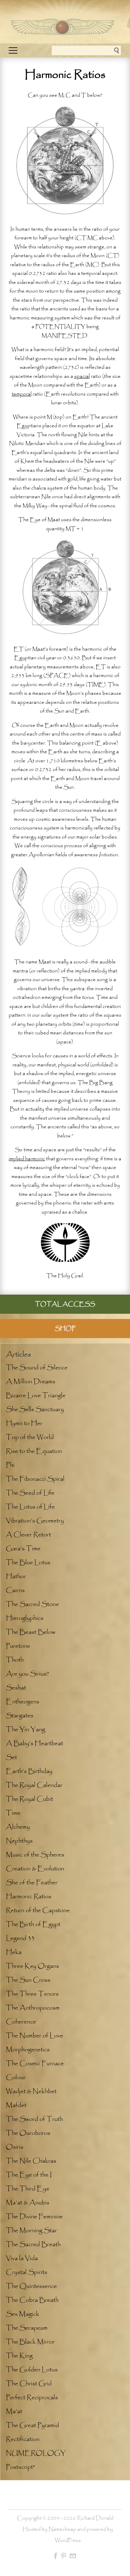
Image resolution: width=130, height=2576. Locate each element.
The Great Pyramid (32, 2425)
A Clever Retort (28, 1535)
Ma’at (14, 2411)
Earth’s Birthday (29, 1771)
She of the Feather (32, 1883)
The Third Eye (28, 2189)
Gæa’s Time (23, 1549)
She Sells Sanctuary (35, 1409)
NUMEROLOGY (36, 2453)
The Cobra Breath (32, 2300)
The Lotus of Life (30, 1507)
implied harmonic (27, 1159)
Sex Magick (23, 2314)
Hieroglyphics (25, 1618)
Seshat (16, 1688)
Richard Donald (95, 2518)
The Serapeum (27, 2328)
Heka (14, 1952)
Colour (16, 2077)
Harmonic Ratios (29, 1897)
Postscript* (20, 2467)
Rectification (23, 2439)
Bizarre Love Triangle (36, 1396)
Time (13, 1813)
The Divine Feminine (34, 2217)
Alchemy (18, 1827)
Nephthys (19, 1841)
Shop (65, 1329)
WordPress (68, 2541)
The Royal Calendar (34, 1785)
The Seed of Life (30, 1493)
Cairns (15, 1590)
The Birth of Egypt (33, 1924)
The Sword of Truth (34, 2119)
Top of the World (30, 1437)
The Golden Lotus (32, 2370)
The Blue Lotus (28, 1563)
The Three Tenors (32, 1994)
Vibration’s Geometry (35, 1521)
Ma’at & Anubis (28, 2203)
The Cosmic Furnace (35, 2064)
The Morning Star (31, 2231)
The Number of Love (34, 2036)
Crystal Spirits (27, 2272)
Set (11, 1757)
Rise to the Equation (34, 1451)
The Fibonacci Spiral (35, 1479)
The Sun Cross (28, 1980)
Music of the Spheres (35, 1855)
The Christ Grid (29, 2384)
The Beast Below (31, 1632)
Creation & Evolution (35, 1869)
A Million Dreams (31, 1382)
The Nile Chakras (31, 2161)
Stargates (20, 1716)
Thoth (15, 1660)
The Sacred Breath (33, 2244)
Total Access (65, 1304)
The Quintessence (31, 2286)
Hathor (16, 1576)
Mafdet (16, 2105)
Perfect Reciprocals (32, 2398)
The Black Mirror (30, 2342)
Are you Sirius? (27, 1674)
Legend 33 (20, 1938)
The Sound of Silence (37, 1368)
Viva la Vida (22, 2258)
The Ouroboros (28, 2133)
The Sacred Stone (32, 1604)
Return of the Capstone (38, 1910)
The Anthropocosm (33, 2008)
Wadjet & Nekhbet (31, 2091)
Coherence (21, 2022)
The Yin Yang (25, 1730)
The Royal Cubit (29, 1799)
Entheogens (23, 1702)
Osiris (15, 2147)
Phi (10, 1465)
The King (19, 2356)
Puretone (18, 1646)
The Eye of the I (29, 2175)
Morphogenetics (28, 2050)
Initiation (108, 855)
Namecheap (62, 2529)
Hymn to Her (24, 1423)
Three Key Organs (32, 1966)
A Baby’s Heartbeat (34, 1743)
